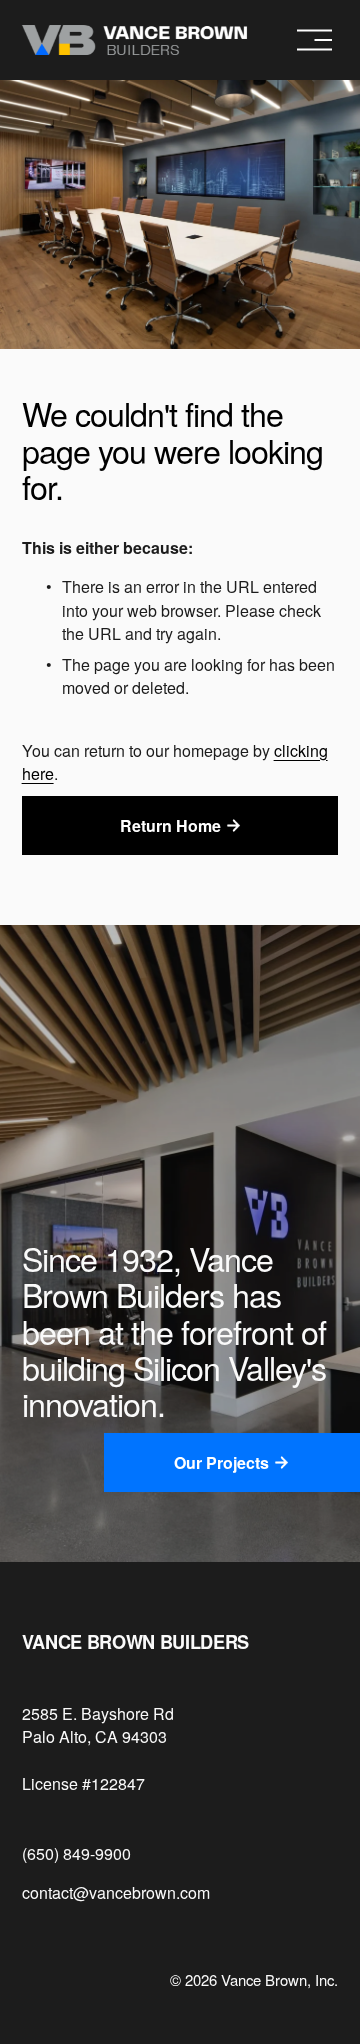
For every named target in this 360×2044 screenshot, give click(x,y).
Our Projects (221, 1462)
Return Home (170, 825)
